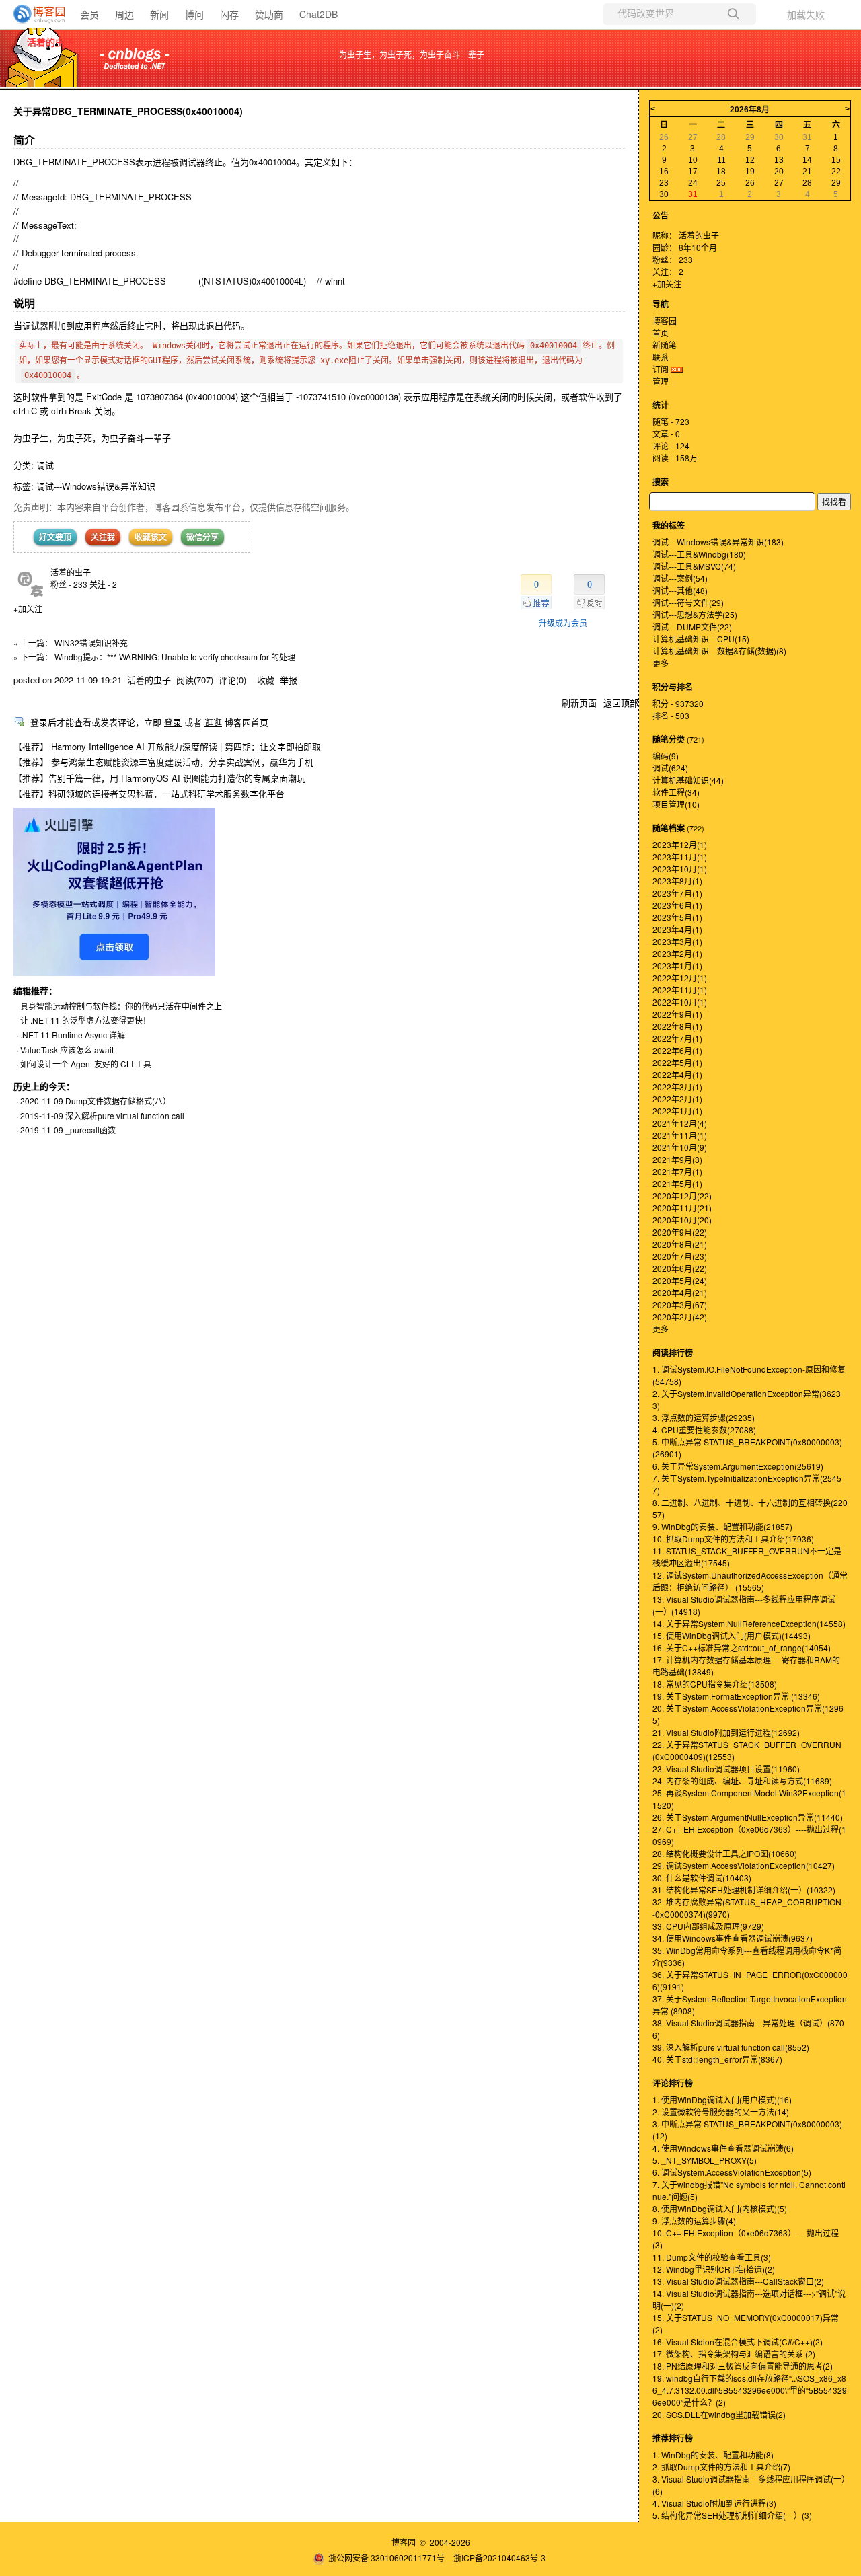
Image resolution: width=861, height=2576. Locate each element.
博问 (194, 14)
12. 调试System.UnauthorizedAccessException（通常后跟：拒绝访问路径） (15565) (750, 1581)
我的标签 (669, 525)
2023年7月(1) (677, 893)
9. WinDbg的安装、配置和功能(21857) (722, 1526)
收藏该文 (151, 537)
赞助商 (269, 14)
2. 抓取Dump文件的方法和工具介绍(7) (721, 2467)
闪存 (229, 14)
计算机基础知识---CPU (701, 639)
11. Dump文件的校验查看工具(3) (712, 2257)
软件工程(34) (676, 792)
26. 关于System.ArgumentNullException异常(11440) (748, 1817)
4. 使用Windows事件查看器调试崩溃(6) (723, 2148)
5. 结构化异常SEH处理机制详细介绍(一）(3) (732, 2515)
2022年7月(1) (677, 1038)
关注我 (103, 537)
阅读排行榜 (673, 1353)
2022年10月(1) (680, 1002)
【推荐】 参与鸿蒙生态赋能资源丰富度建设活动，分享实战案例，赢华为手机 (163, 762)
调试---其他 (680, 590)
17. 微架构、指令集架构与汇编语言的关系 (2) (734, 2354)
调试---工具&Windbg (699, 554)
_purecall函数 (90, 1130)
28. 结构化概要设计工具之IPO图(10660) (725, 1853)
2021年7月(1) (677, 1171)
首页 (661, 333)
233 (686, 259)
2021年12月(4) (680, 1123)
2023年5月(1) (677, 917)
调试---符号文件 (688, 602)
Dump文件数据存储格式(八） (118, 1101)
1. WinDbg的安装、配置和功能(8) (713, 2455)
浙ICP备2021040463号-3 (499, 2558)
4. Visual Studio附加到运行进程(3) (714, 2503)
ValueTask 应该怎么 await (67, 1050)
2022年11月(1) (680, 990)
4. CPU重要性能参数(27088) (704, 1430)
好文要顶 (55, 537)
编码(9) (666, 756)
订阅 (661, 369)
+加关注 (28, 608)
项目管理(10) (676, 804)
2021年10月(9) (680, 1147)
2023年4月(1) (677, 929)
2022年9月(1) (677, 1014)
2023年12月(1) (680, 844)
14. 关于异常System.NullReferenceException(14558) (749, 1623)
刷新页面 (579, 703)
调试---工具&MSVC (694, 566)
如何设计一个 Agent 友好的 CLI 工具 (86, 1064)
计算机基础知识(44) (688, 780)
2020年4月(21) (680, 1292)
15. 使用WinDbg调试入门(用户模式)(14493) (732, 1635)
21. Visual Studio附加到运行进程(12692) (726, 1732)
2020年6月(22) (680, 1268)
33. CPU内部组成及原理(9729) (708, 1926)
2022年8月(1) (677, 1026)
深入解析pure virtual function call (125, 1115)
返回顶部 (621, 703)
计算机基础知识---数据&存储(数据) (719, 651)
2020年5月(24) (680, 1280)
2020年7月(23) (680, 1256)
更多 (661, 663)
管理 (661, 381)
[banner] (34, 14)
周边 (124, 14)
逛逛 (213, 722)
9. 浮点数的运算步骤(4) (694, 2221)
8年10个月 (698, 247)
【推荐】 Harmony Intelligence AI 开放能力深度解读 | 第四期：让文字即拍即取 (167, 746)
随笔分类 (669, 739)
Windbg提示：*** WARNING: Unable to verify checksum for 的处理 (175, 657)
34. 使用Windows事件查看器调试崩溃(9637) (733, 1938)
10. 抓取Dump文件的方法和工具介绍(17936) (733, 1539)
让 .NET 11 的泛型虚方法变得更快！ (85, 1020)
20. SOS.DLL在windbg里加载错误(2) (719, 2414)
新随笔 (665, 345)
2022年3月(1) (677, 1087)
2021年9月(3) (677, 1159)
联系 (661, 357)
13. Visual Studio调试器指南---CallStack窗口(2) (738, 2281)
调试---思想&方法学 (695, 614)
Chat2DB (319, 14)
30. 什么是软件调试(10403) (702, 1878)
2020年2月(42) (680, 1317)
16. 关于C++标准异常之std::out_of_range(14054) (742, 1647)
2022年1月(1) (677, 1111)
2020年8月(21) (680, 1244)
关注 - (103, 584)
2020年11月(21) (682, 1208)
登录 (173, 722)
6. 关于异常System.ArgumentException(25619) (738, 1466)
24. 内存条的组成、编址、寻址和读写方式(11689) (742, 1781)
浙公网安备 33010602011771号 (386, 2558)
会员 (89, 14)
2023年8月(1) (677, 881)
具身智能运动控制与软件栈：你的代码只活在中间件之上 (121, 1006)
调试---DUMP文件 (692, 627)
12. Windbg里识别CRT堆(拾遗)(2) (714, 2269)
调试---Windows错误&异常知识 (96, 486)
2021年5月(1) (677, 1183)
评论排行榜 (673, 2083)
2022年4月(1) (677, 1074)
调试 (45, 465)
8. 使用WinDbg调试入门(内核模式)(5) (720, 2208)
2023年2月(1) (677, 953)
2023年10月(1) (680, 869)
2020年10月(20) (682, 1220)
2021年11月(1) (680, 1135)
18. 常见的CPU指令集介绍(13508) (715, 1684)
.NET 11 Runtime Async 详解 (73, 1035)
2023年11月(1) (680, 857)
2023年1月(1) (677, 965)
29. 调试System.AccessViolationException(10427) (744, 1865)
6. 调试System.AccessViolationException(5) (732, 2172)
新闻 (159, 14)
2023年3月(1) (677, 941)
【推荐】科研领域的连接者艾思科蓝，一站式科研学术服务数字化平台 (149, 793)
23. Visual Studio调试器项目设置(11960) (726, 1769)
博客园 (665, 320)
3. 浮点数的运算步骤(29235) (704, 1417)
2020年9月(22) (680, 1232)
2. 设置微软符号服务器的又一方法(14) (721, 2112)
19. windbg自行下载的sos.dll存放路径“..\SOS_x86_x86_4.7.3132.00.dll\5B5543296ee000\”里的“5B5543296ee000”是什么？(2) (750, 2390)
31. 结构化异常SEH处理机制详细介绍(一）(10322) (744, 1890)
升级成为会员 (563, 622)
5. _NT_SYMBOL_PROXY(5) (705, 2160)
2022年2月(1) (677, 1099)
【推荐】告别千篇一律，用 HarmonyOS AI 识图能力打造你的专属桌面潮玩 (159, 778)
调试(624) (670, 768)
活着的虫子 (50, 42)
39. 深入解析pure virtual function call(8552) (731, 2047)
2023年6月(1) (677, 905)
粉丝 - (69, 584)
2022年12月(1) (680, 978)
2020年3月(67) (680, 1304)
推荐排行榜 (673, 2438)
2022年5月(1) (677, 1062)
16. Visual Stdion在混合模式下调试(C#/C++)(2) (738, 2342)
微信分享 (202, 537)
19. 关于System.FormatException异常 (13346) (736, 1696)
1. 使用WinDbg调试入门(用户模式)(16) (722, 2099)
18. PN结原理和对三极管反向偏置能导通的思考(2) (743, 2366)
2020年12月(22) (682, 1196)
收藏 (266, 680)
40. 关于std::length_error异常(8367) (717, 2059)
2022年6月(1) (677, 1050)
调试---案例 (680, 578)
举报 (289, 680)
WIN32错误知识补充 (91, 643)
